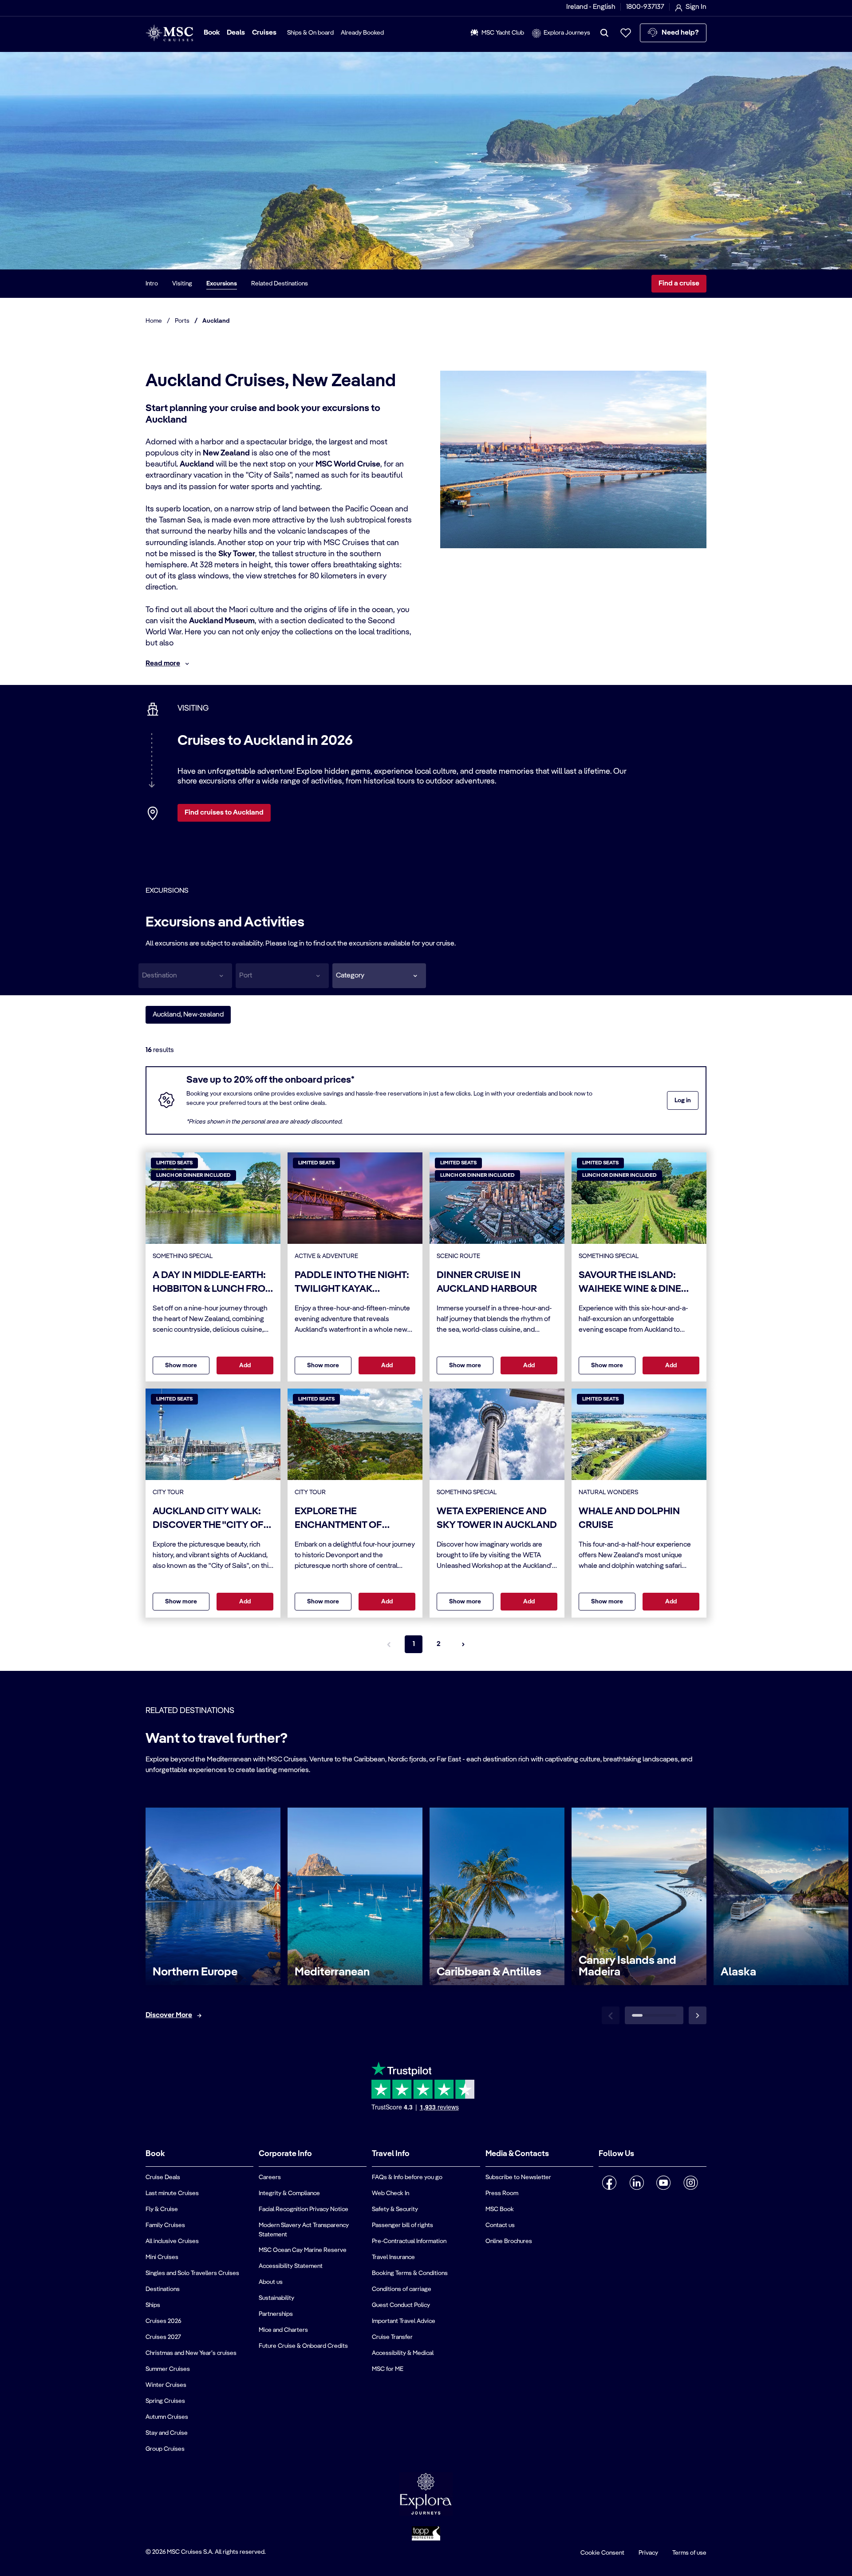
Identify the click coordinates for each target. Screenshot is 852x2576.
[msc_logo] (169, 33)
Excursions (222, 284)
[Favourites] (626, 33)
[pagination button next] (463, 1644)
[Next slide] (698, 2015)
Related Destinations (280, 284)
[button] (379, 976)
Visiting (182, 284)
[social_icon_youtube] (664, 2183)
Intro (152, 284)
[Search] (604, 33)
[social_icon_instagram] (691, 2183)
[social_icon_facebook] (609, 2183)
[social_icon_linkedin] (637, 2183)
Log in (683, 1100)
